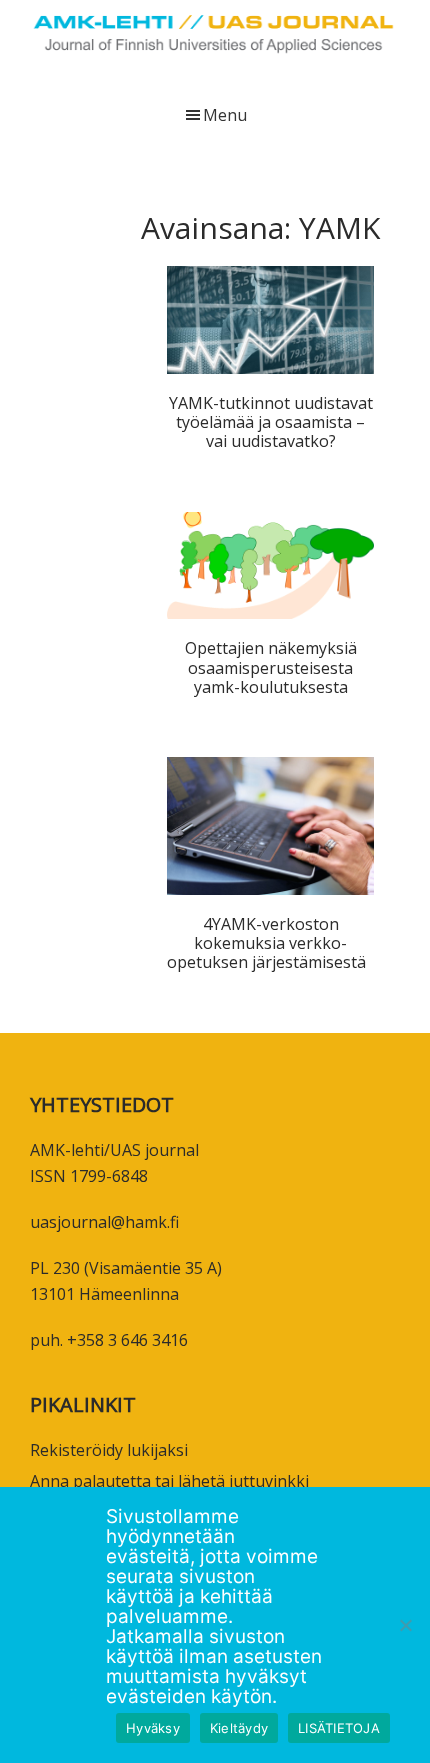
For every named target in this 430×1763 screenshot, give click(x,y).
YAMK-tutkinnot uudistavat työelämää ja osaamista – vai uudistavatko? (271, 422)
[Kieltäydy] (405, 1625)
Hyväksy (153, 1728)
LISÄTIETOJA (339, 1728)
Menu (225, 115)
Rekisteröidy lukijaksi (109, 1450)
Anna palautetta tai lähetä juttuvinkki (169, 1481)
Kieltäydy (239, 1728)
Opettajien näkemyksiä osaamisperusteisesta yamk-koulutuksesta (271, 667)
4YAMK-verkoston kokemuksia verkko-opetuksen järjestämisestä (270, 943)
